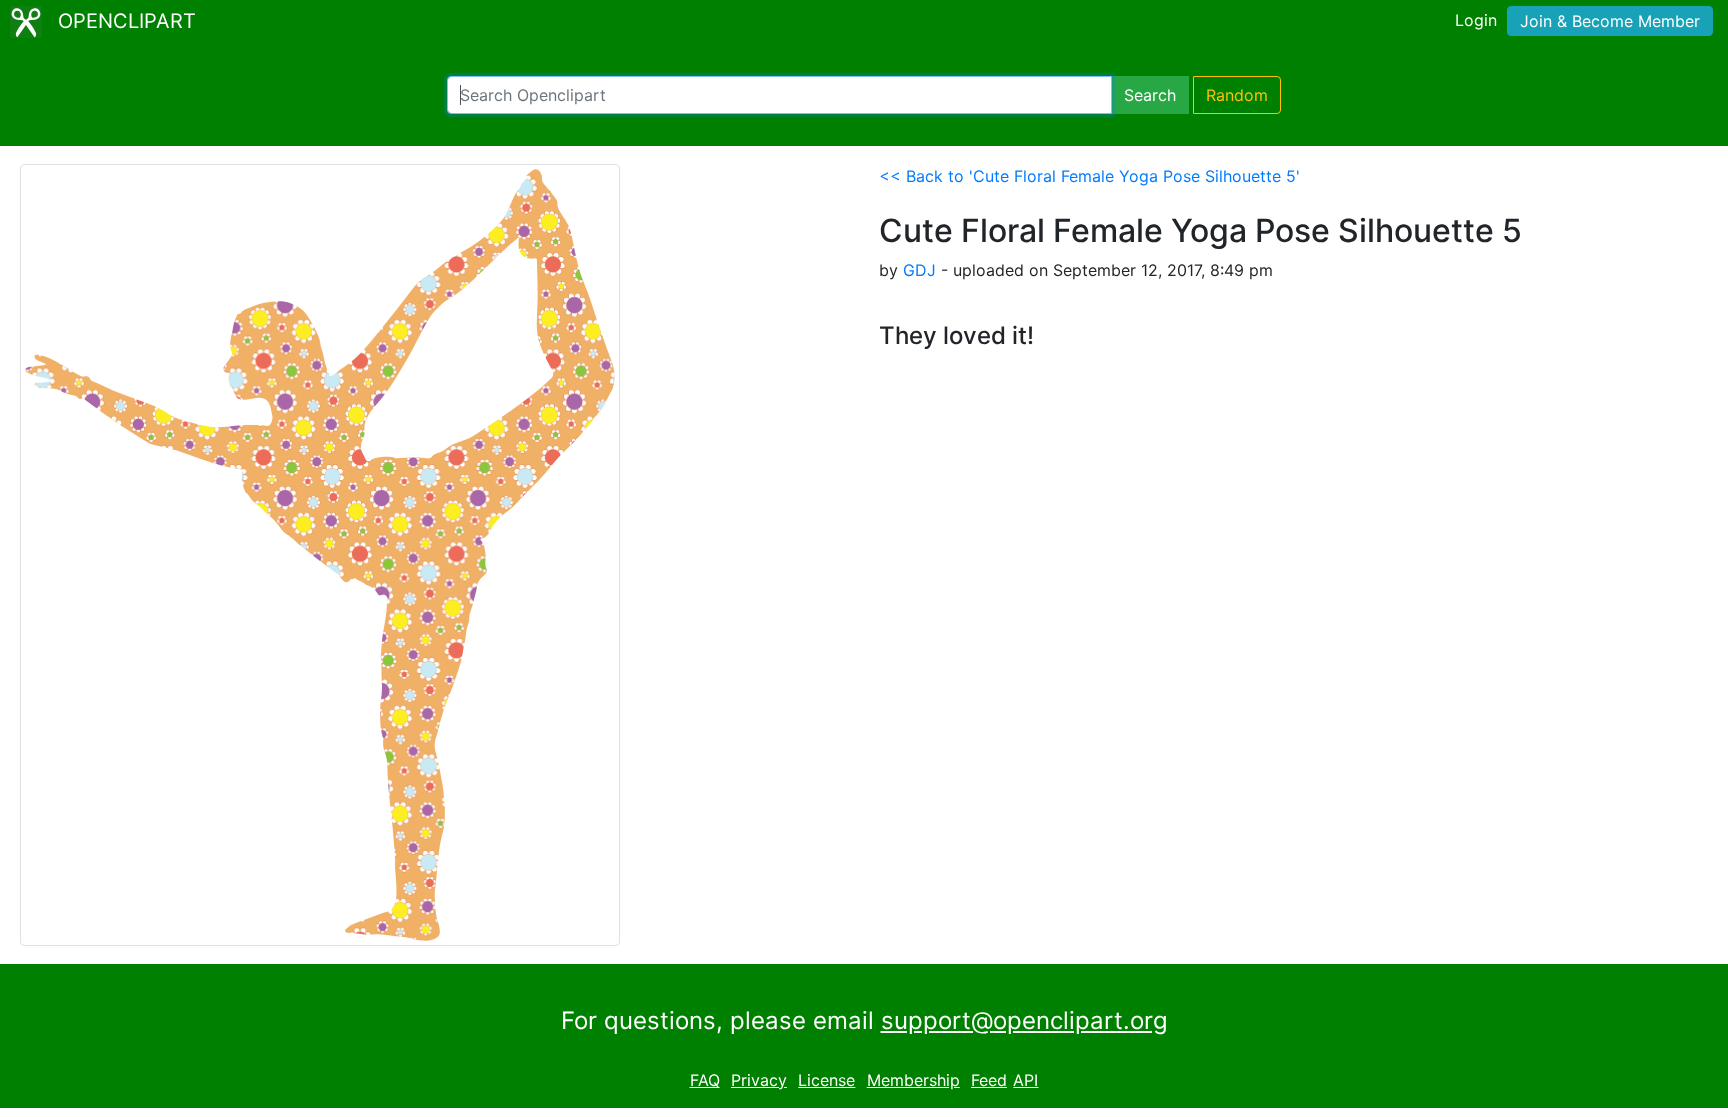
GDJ (919, 270)
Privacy (759, 1080)
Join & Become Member (1610, 21)
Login (1476, 20)
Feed (989, 1080)
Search (1150, 95)
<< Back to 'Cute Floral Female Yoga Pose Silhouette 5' (1089, 176)
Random (1237, 95)
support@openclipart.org (1024, 1020)
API (1025, 1080)
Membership (913, 1080)
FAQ (705, 1080)
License (826, 1080)
